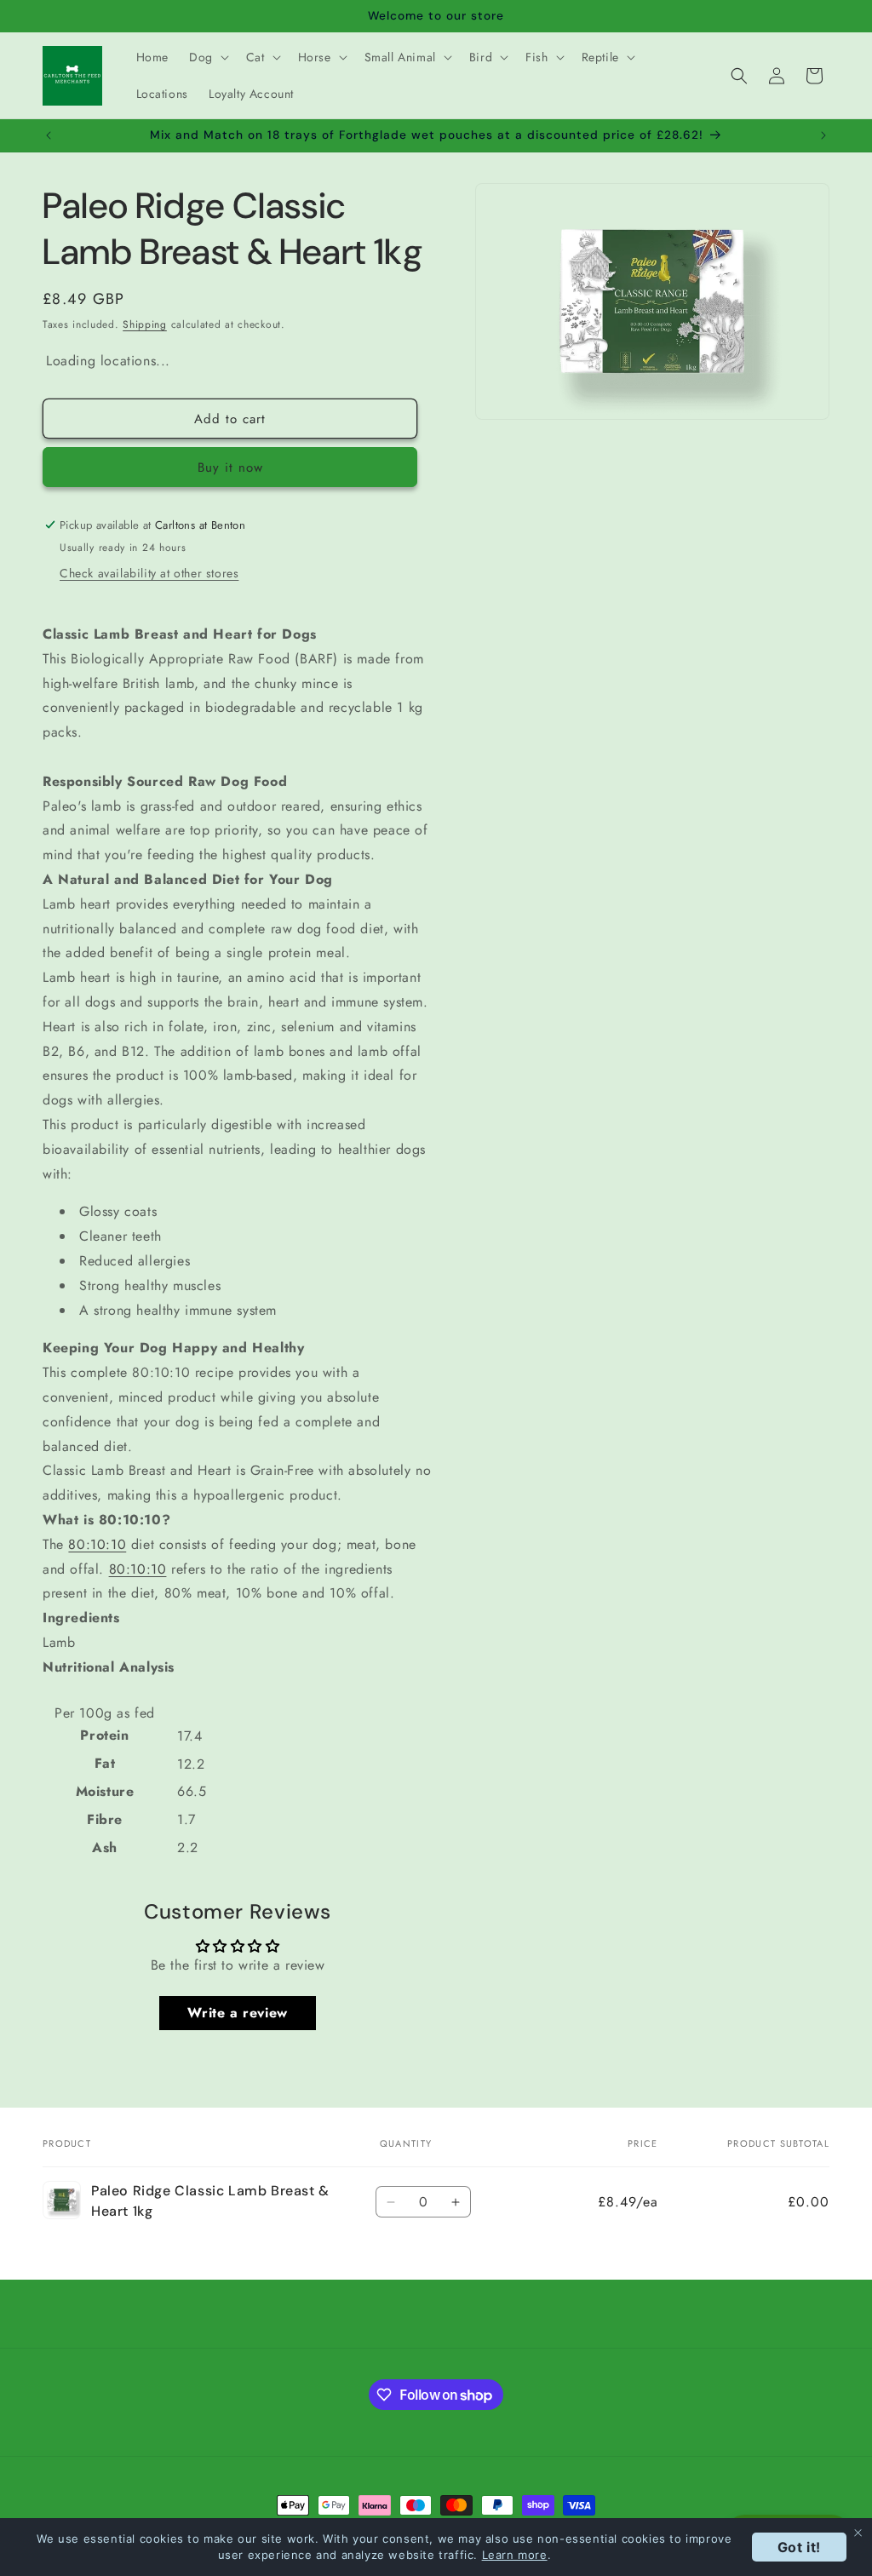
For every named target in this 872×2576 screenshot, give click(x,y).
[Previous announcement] (49, 135)
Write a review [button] (237, 2013)
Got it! (799, 2547)
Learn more (515, 2555)
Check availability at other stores (149, 573)
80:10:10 (97, 1544)
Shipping (145, 324)
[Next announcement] (823, 135)
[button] (207, 57)
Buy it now (230, 468)
